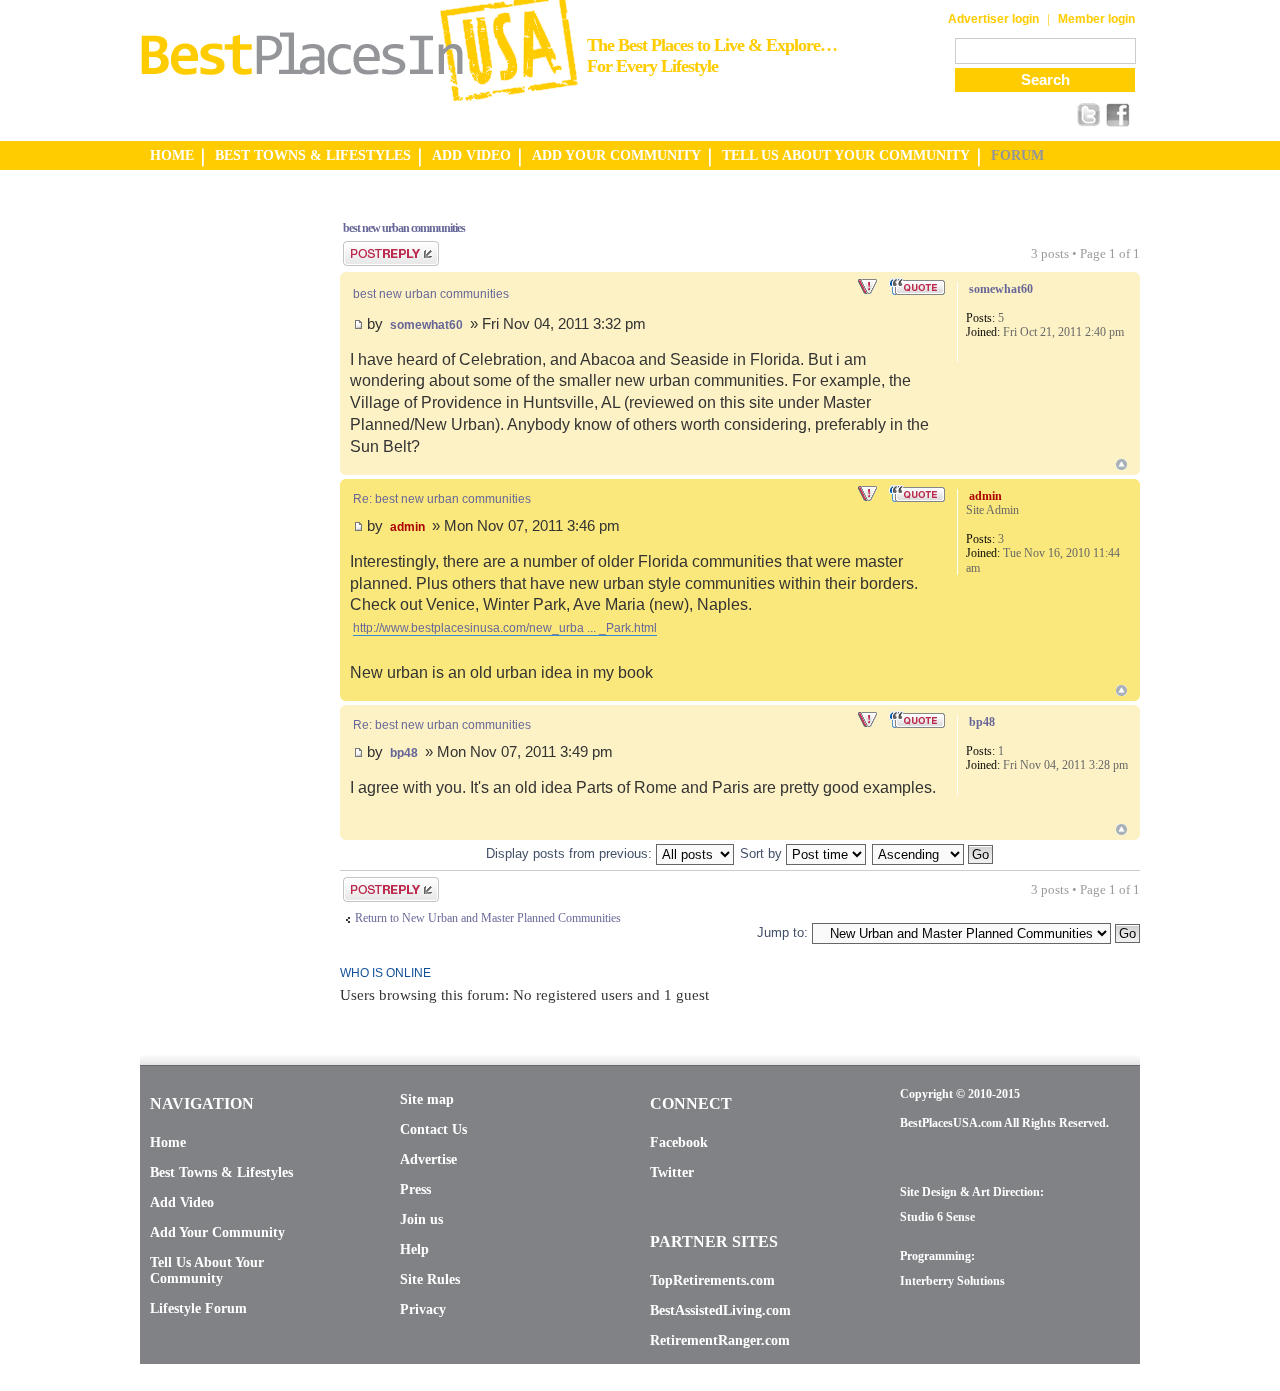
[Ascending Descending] (933, 853)
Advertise (428, 1159)
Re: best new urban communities (442, 499)
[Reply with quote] (919, 287)
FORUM (1017, 155)
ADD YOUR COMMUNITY (616, 155)
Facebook (679, 1142)
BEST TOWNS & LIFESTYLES (313, 155)
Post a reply (371, 248)
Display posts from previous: (571, 853)
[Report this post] (869, 287)
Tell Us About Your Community (207, 1270)
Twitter (672, 1172)
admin (407, 527)
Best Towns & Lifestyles (221, 1172)
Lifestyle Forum (198, 1308)
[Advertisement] (220, 503)
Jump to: (782, 932)
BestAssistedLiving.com (720, 1310)
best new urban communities (404, 228)
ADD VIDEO (471, 155)
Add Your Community (217, 1232)
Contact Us (433, 1129)
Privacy (423, 1309)
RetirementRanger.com (720, 1340)
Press (415, 1189)
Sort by (763, 853)
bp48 (404, 753)
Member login (1096, 19)
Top (1121, 464)
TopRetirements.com (712, 1280)
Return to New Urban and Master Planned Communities (488, 918)
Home (168, 1142)
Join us (421, 1219)
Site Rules (430, 1279)
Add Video (182, 1202)
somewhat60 (426, 325)
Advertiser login (993, 19)
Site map (427, 1099)
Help (414, 1249)
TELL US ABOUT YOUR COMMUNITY (846, 155)
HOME (172, 155)
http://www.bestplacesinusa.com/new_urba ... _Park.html (505, 628)
